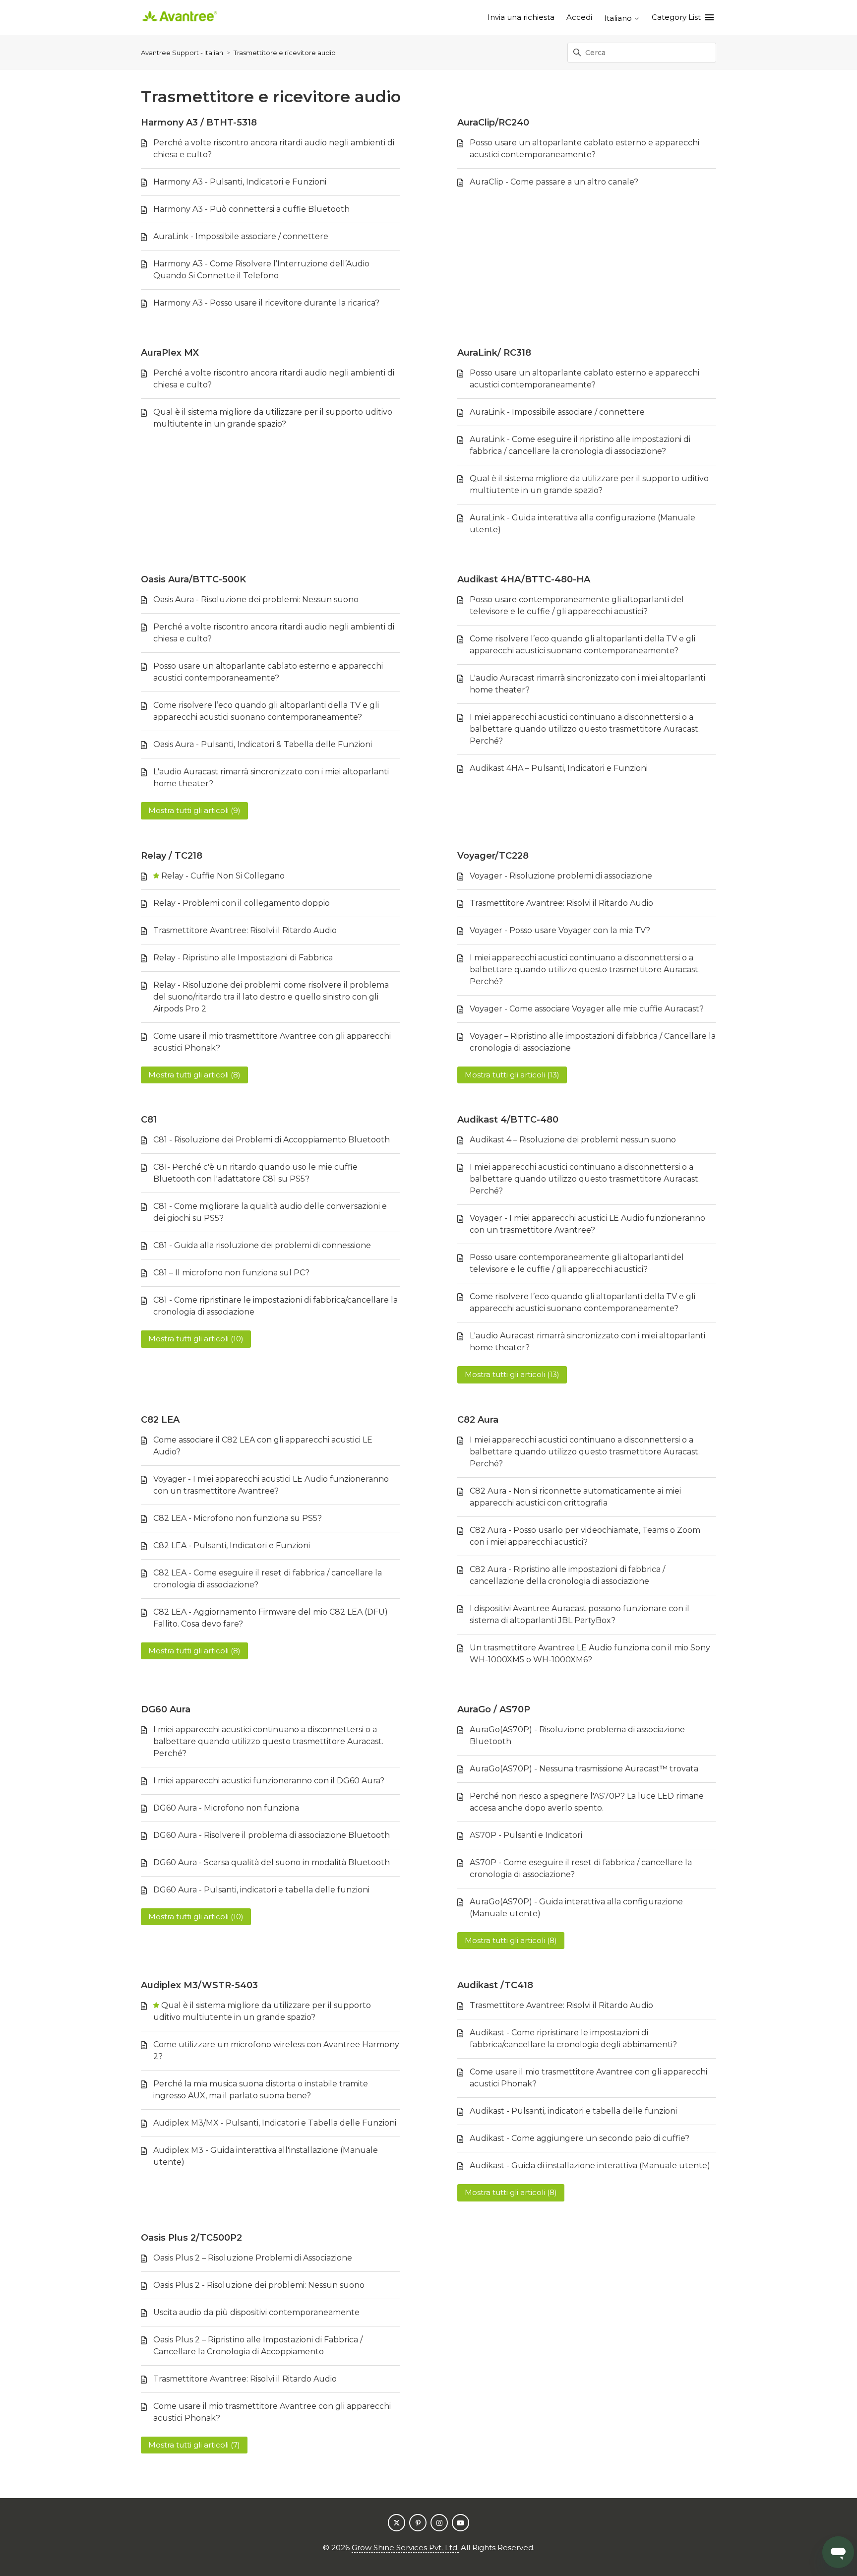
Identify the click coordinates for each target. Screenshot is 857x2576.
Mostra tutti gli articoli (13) (512, 1075)
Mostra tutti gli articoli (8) (194, 1075)
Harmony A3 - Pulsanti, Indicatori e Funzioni (240, 182)
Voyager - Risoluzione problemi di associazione (561, 876)
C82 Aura (478, 1420)
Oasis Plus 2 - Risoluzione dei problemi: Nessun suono (259, 2285)
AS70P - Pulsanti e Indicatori (526, 1835)
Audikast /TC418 (495, 1985)
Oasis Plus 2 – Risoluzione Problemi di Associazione (253, 2258)
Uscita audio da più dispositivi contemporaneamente (256, 2312)
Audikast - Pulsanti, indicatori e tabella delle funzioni (573, 2111)
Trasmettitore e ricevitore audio (285, 53)
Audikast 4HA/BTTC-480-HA (524, 579)
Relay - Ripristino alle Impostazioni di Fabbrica (243, 958)
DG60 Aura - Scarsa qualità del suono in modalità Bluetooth (272, 1862)
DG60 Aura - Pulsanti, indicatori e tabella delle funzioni (261, 1890)
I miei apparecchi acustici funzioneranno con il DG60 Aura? (269, 1781)
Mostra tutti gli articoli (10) (196, 1339)
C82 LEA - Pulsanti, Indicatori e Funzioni (232, 1545)
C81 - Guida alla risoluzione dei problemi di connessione (262, 1245)
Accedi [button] (579, 17)
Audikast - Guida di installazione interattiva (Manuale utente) (590, 2166)
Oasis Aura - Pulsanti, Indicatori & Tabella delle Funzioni (263, 744)
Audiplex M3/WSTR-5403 (199, 1985)
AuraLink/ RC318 (494, 353)
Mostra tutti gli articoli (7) (194, 2445)
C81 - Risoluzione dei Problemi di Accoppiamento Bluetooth (272, 1140)
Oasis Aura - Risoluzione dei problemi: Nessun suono (256, 599)
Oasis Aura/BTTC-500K (193, 579)
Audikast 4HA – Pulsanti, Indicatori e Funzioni (559, 768)
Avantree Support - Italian (182, 53)
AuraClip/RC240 (493, 123)
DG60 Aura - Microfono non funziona (226, 1808)
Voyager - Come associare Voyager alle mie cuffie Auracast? (587, 1009)
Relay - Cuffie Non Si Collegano (223, 876)
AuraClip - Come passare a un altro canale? (554, 182)
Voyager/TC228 (493, 856)
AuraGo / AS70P (494, 1709)
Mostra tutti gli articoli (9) (194, 810)
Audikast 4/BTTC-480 (508, 1120)
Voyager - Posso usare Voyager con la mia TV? (560, 930)
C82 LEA (160, 1420)
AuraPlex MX (170, 353)
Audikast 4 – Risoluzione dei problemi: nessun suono (573, 1140)
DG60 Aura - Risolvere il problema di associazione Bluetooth (272, 1835)
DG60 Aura (166, 1709)
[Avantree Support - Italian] (180, 18)
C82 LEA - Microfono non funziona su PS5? (238, 1518)
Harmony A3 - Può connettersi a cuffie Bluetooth (251, 209)
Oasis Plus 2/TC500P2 (191, 2238)
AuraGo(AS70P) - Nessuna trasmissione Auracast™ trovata (584, 1769)
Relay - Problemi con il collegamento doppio (242, 903)
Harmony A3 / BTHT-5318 (199, 123)
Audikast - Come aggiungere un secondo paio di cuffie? (580, 2138)
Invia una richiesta (521, 17)
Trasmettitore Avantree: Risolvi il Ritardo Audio (245, 930)
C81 (149, 1120)
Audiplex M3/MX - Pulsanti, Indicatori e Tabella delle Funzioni (275, 2123)
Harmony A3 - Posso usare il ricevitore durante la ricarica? (266, 303)
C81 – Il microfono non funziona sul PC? (231, 1273)
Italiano (619, 18)
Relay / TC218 (172, 856)
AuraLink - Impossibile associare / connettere (241, 236)
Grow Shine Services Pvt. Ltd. (405, 2547)
